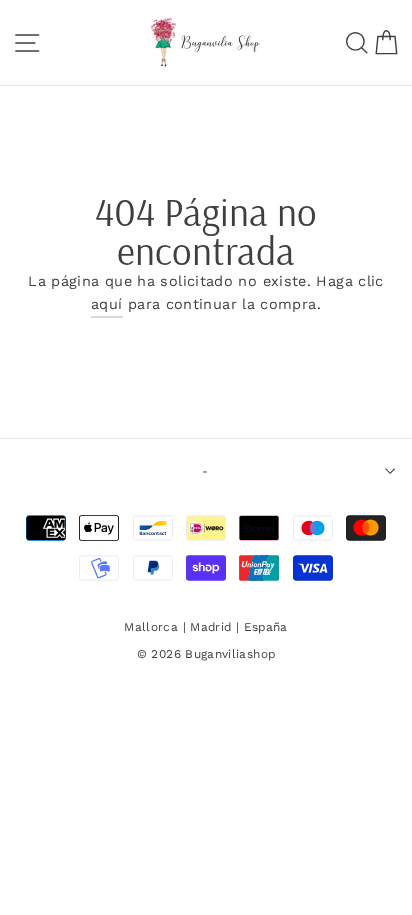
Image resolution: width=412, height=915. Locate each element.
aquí (106, 304)
